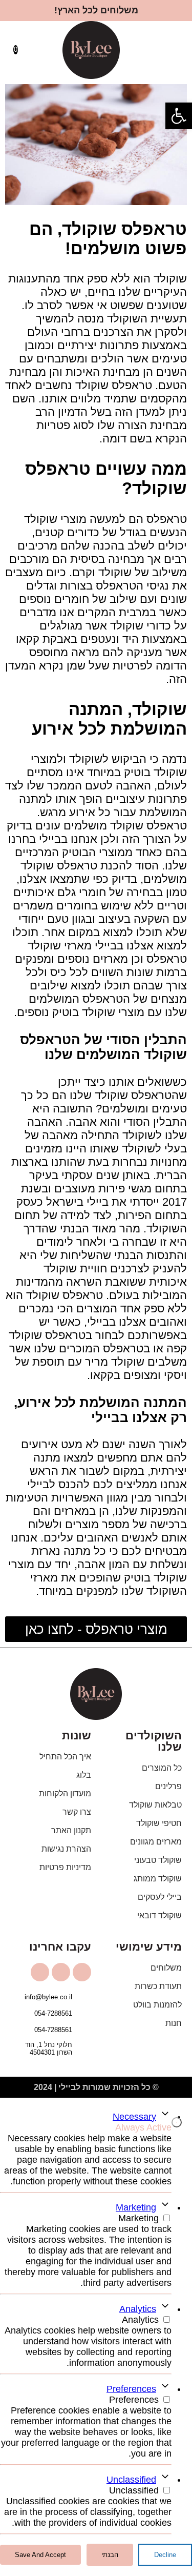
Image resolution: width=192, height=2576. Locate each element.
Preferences (131, 2389)
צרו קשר (77, 1812)
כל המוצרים (162, 1768)
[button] (178, 50)
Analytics (138, 2309)
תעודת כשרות (158, 1986)
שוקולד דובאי (159, 1915)
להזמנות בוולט (157, 2005)
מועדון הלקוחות (65, 1793)
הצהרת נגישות (66, 1849)
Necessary (134, 2117)
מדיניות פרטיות (65, 1867)
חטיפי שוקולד (159, 1823)
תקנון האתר (71, 1830)
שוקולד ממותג (158, 1879)
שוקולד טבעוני (158, 1860)
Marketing (136, 2207)
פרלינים (168, 1786)
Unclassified (131, 2480)
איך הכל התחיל (65, 1757)
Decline (165, 2555)
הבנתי (110, 2555)
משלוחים (166, 1968)
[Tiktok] (40, 1972)
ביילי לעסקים (160, 1897)
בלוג (84, 1775)
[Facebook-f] (61, 1972)
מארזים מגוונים (156, 1842)
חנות (174, 2023)
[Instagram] (82, 1972)
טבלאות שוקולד (155, 1805)
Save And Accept (40, 2555)
